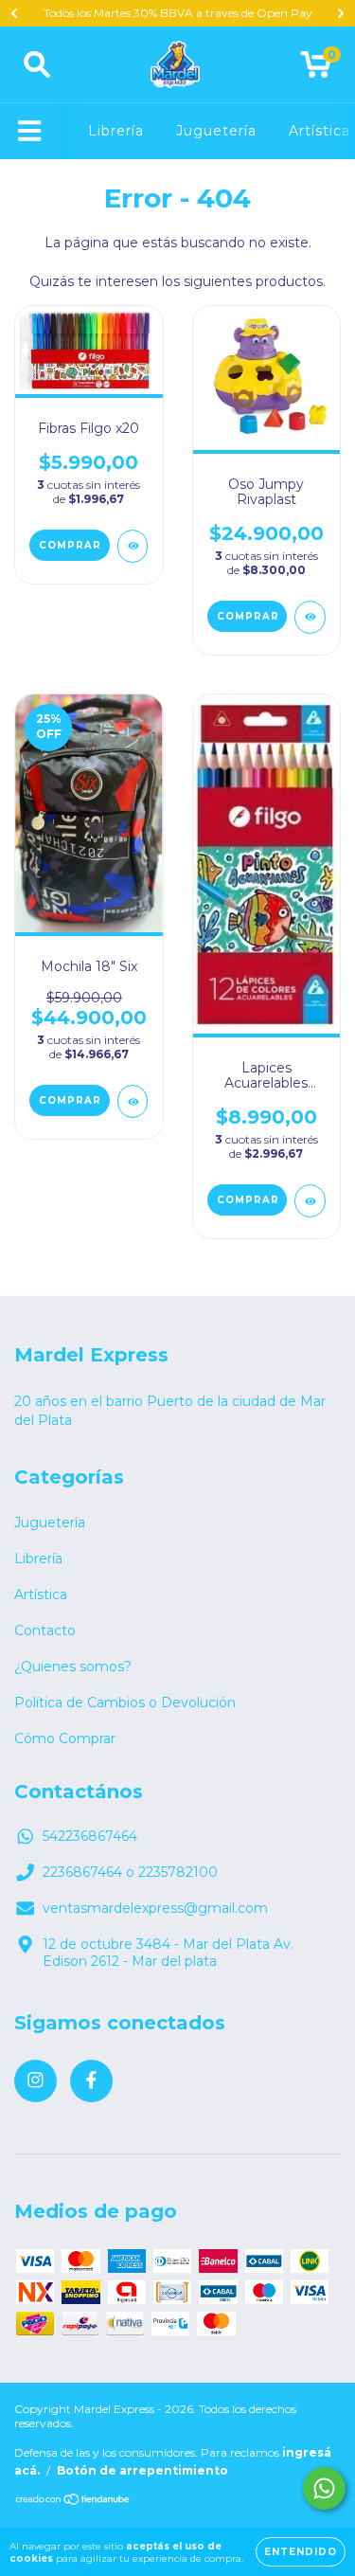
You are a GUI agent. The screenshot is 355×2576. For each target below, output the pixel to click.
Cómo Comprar (65, 1738)
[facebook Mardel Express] (91, 2081)
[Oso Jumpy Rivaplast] (310, 617)
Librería (116, 131)
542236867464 (90, 1836)
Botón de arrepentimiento (142, 2470)
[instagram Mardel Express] (35, 2081)
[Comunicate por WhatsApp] (324, 2488)
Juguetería (216, 131)
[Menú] (30, 131)
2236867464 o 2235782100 (130, 1872)
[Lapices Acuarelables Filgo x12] (310, 1201)
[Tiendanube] (73, 2502)
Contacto (45, 1630)
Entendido (301, 2552)
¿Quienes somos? (73, 1666)
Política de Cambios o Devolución (125, 1702)
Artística (319, 131)
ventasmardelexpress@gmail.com (155, 1908)
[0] (316, 69)
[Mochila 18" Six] (133, 1101)
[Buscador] (37, 65)
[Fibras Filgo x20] (133, 546)
